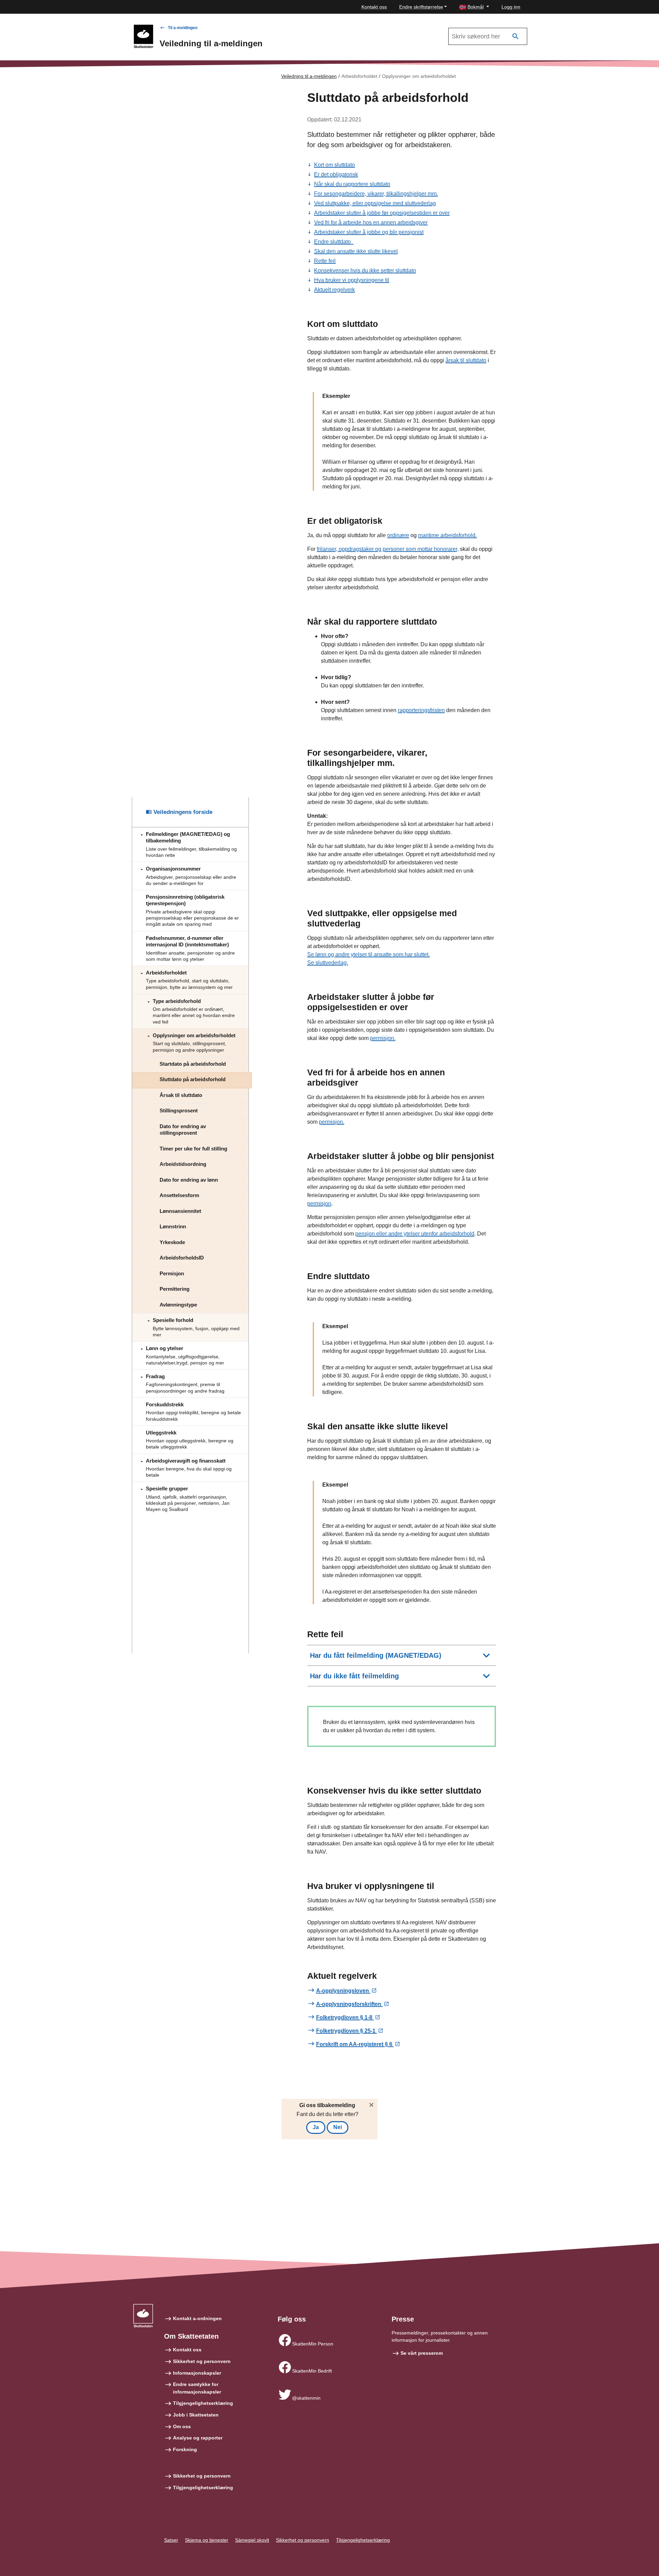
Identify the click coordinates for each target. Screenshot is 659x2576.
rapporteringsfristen (421, 710)
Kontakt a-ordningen (197, 2318)
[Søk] (516, 37)
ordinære (398, 535)
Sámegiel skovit (252, 2540)
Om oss (182, 2426)
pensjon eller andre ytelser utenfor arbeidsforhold (415, 1234)
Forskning (185, 2449)
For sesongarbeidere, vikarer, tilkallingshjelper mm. (376, 194)
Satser (171, 2540)
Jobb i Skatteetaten (196, 2415)
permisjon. (383, 1038)
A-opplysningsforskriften (349, 2004)
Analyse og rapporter (198, 2438)
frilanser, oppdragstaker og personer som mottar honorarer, (388, 549)
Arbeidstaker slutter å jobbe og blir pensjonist (369, 232)
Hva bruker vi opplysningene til (352, 280)
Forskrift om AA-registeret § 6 (355, 2044)
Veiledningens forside (182, 812)
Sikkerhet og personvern (202, 2361)
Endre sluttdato (334, 242)
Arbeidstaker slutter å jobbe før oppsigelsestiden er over (382, 213)
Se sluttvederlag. (328, 963)
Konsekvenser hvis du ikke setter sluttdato (365, 270)
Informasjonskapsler (197, 2373)
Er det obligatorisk (336, 174)
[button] (474, 7)
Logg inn (511, 7)
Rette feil (325, 261)
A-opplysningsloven (343, 1991)
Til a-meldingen (183, 28)
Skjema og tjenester (207, 2540)
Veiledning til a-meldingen (309, 76)
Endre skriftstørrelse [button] (421, 7)
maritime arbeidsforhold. (447, 535)
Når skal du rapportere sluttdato (352, 184)
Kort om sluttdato (334, 165)
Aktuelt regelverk (334, 290)
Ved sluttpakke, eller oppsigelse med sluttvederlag (375, 203)
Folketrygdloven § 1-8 (345, 2017)
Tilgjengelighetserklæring (203, 2403)
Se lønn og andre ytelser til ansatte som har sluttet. (368, 954)
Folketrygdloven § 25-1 (346, 2031)
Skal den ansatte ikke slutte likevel (356, 251)
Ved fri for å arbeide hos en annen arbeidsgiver (371, 222)
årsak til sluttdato (466, 360)
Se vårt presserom (422, 2353)
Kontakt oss (374, 7)
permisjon (319, 1203)
